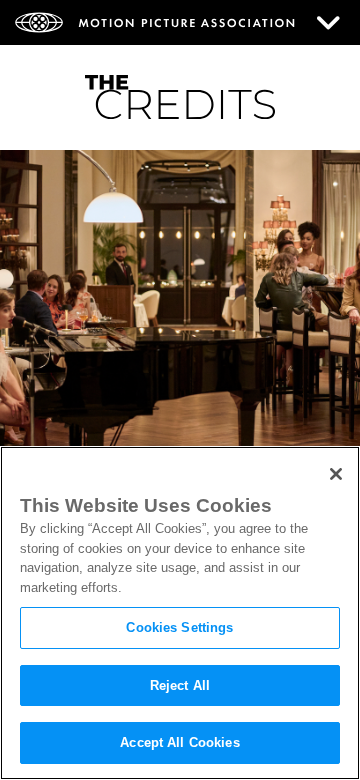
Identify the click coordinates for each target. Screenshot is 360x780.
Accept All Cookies (179, 742)
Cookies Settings (179, 627)
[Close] (336, 474)
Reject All (180, 685)
